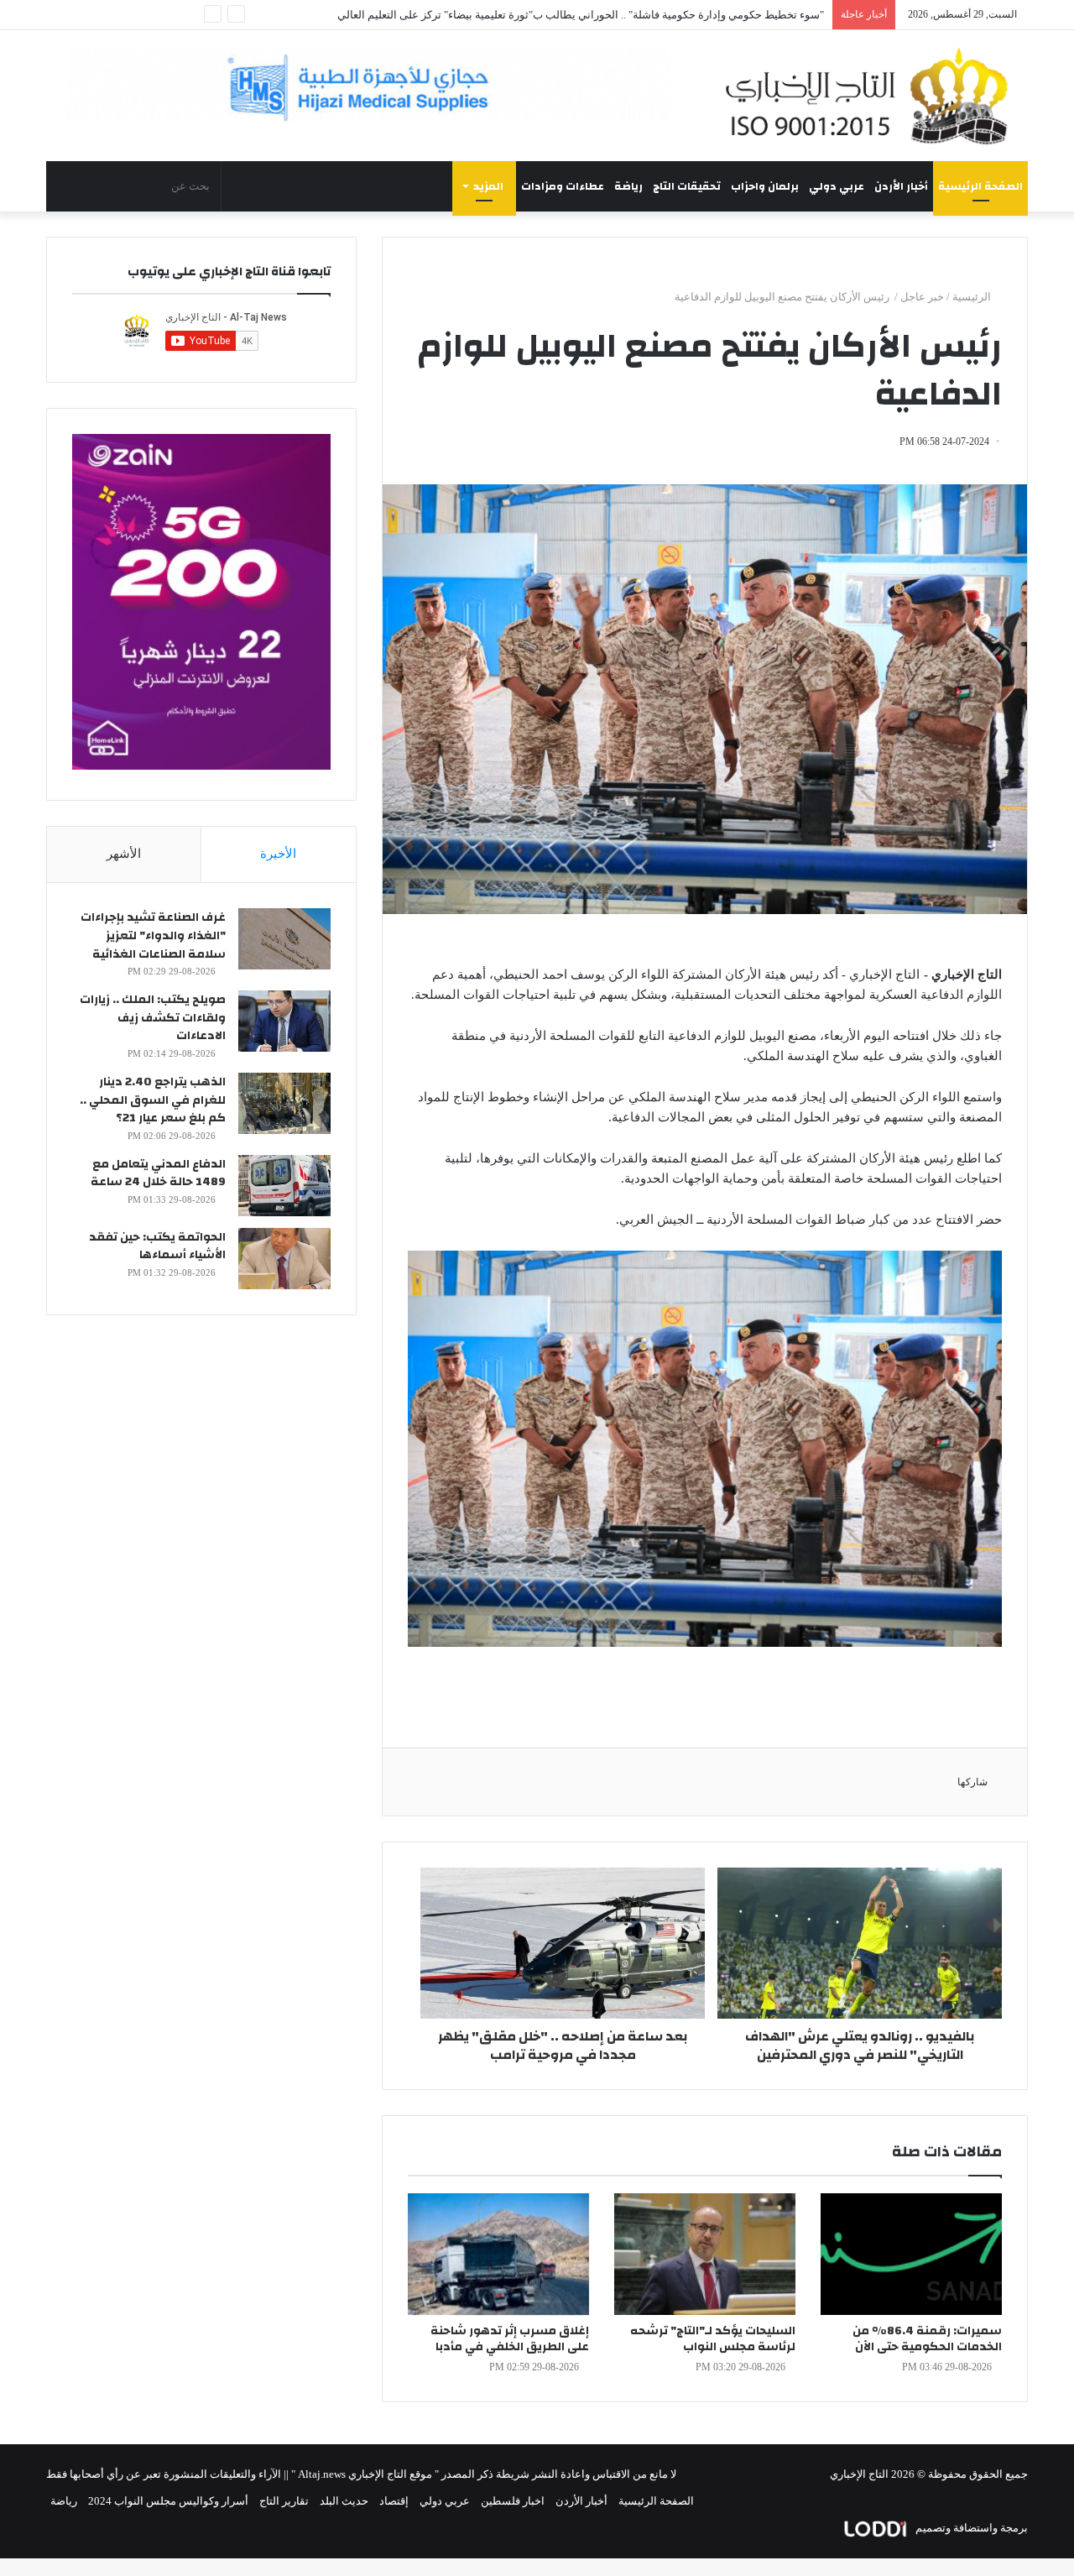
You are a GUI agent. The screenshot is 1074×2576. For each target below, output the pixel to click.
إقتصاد (394, 2501)
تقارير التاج (284, 2501)
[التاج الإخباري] (873, 96)
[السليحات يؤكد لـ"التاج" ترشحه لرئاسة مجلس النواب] (705, 2254)
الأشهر (124, 854)
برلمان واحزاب (765, 186)
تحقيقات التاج (687, 186)
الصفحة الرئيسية (980, 186)
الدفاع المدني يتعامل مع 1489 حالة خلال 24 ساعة (158, 1173)
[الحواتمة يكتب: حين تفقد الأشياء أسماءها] (284, 1259)
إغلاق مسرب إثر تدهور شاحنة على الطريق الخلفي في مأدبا (510, 2339)
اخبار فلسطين (513, 2501)
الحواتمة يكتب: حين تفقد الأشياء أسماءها (157, 1246)
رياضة (628, 186)
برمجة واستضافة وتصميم (970, 2528)
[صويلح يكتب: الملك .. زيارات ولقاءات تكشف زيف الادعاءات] (284, 1021)
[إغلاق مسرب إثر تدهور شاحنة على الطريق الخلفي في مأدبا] (498, 2254)
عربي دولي (837, 186)
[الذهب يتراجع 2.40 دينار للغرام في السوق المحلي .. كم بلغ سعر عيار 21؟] (284, 1103)
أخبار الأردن (901, 186)
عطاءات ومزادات (563, 186)
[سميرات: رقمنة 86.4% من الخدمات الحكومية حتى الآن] (911, 2254)
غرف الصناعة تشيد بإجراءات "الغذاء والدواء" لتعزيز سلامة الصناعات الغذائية (153, 935)
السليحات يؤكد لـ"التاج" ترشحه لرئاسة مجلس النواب (713, 2339)
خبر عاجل (922, 297)
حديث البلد (344, 2501)
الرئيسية (973, 297)
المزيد (488, 186)
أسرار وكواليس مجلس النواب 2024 (168, 2501)
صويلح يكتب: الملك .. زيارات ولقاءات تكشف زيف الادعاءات (153, 1018)
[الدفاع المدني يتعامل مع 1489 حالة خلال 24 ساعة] (284, 1186)
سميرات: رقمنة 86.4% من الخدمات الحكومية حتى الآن (927, 2339)
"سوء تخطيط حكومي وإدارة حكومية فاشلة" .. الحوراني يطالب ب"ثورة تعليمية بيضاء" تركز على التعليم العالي (581, 15)
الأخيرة (278, 854)
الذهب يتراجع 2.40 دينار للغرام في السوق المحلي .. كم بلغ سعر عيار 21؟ (153, 1100)
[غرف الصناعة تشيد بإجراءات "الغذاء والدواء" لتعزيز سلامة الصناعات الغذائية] (284, 939)
